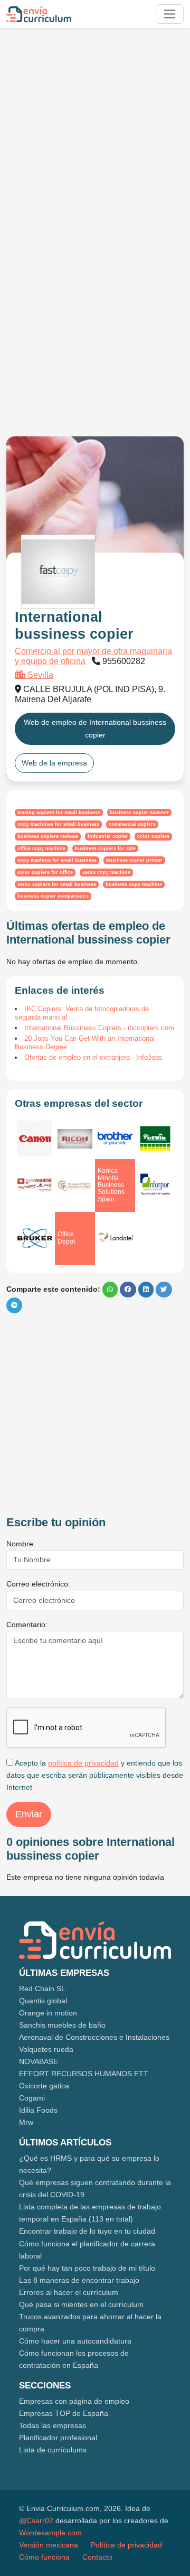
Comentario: (27, 1625)
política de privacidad (83, 1763)
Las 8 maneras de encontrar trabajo (79, 2280)
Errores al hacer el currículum (69, 2292)
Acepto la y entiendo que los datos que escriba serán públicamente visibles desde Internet (95, 1775)
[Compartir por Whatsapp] (110, 1290)
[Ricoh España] (75, 1139)
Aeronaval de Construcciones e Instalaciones (94, 2037)
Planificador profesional (58, 2438)
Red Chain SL (42, 1989)
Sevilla (39, 675)
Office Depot (66, 1238)
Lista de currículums (53, 2450)
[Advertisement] (95, 131)
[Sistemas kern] (35, 1238)
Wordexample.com (50, 2533)
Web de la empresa (54, 763)
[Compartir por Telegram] (14, 1305)
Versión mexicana (49, 2545)
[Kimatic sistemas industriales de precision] (35, 1185)
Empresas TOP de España (64, 2413)
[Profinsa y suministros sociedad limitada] (75, 1186)
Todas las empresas (53, 2425)
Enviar (29, 1814)
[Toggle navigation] (170, 14)
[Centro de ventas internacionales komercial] (155, 1138)
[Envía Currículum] (39, 14)
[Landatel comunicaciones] (115, 1238)
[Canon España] (35, 1138)
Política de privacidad (126, 2545)
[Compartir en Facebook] (128, 1290)
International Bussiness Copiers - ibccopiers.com (99, 1028)
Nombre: (21, 1544)
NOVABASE (39, 2061)
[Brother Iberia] (115, 1139)
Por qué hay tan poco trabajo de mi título (87, 2268)
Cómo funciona (44, 2557)
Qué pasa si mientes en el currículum (81, 2304)
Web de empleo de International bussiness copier (95, 728)
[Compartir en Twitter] (164, 1290)
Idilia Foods (38, 2110)
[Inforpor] (155, 1186)
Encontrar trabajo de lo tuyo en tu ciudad (87, 2231)
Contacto (97, 2557)
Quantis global (43, 2001)
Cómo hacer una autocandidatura (75, 2341)
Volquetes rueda (46, 2049)
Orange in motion (48, 2013)
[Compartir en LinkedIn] (146, 1290)
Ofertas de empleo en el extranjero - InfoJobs (93, 1057)
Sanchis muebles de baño (62, 2025)
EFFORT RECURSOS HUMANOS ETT (84, 2074)
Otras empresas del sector (79, 1103)
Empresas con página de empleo (74, 2401)
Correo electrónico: (38, 1584)
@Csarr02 (36, 2521)
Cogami (32, 2098)
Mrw (26, 2122)
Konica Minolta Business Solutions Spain (111, 1185)
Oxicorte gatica (44, 2086)
